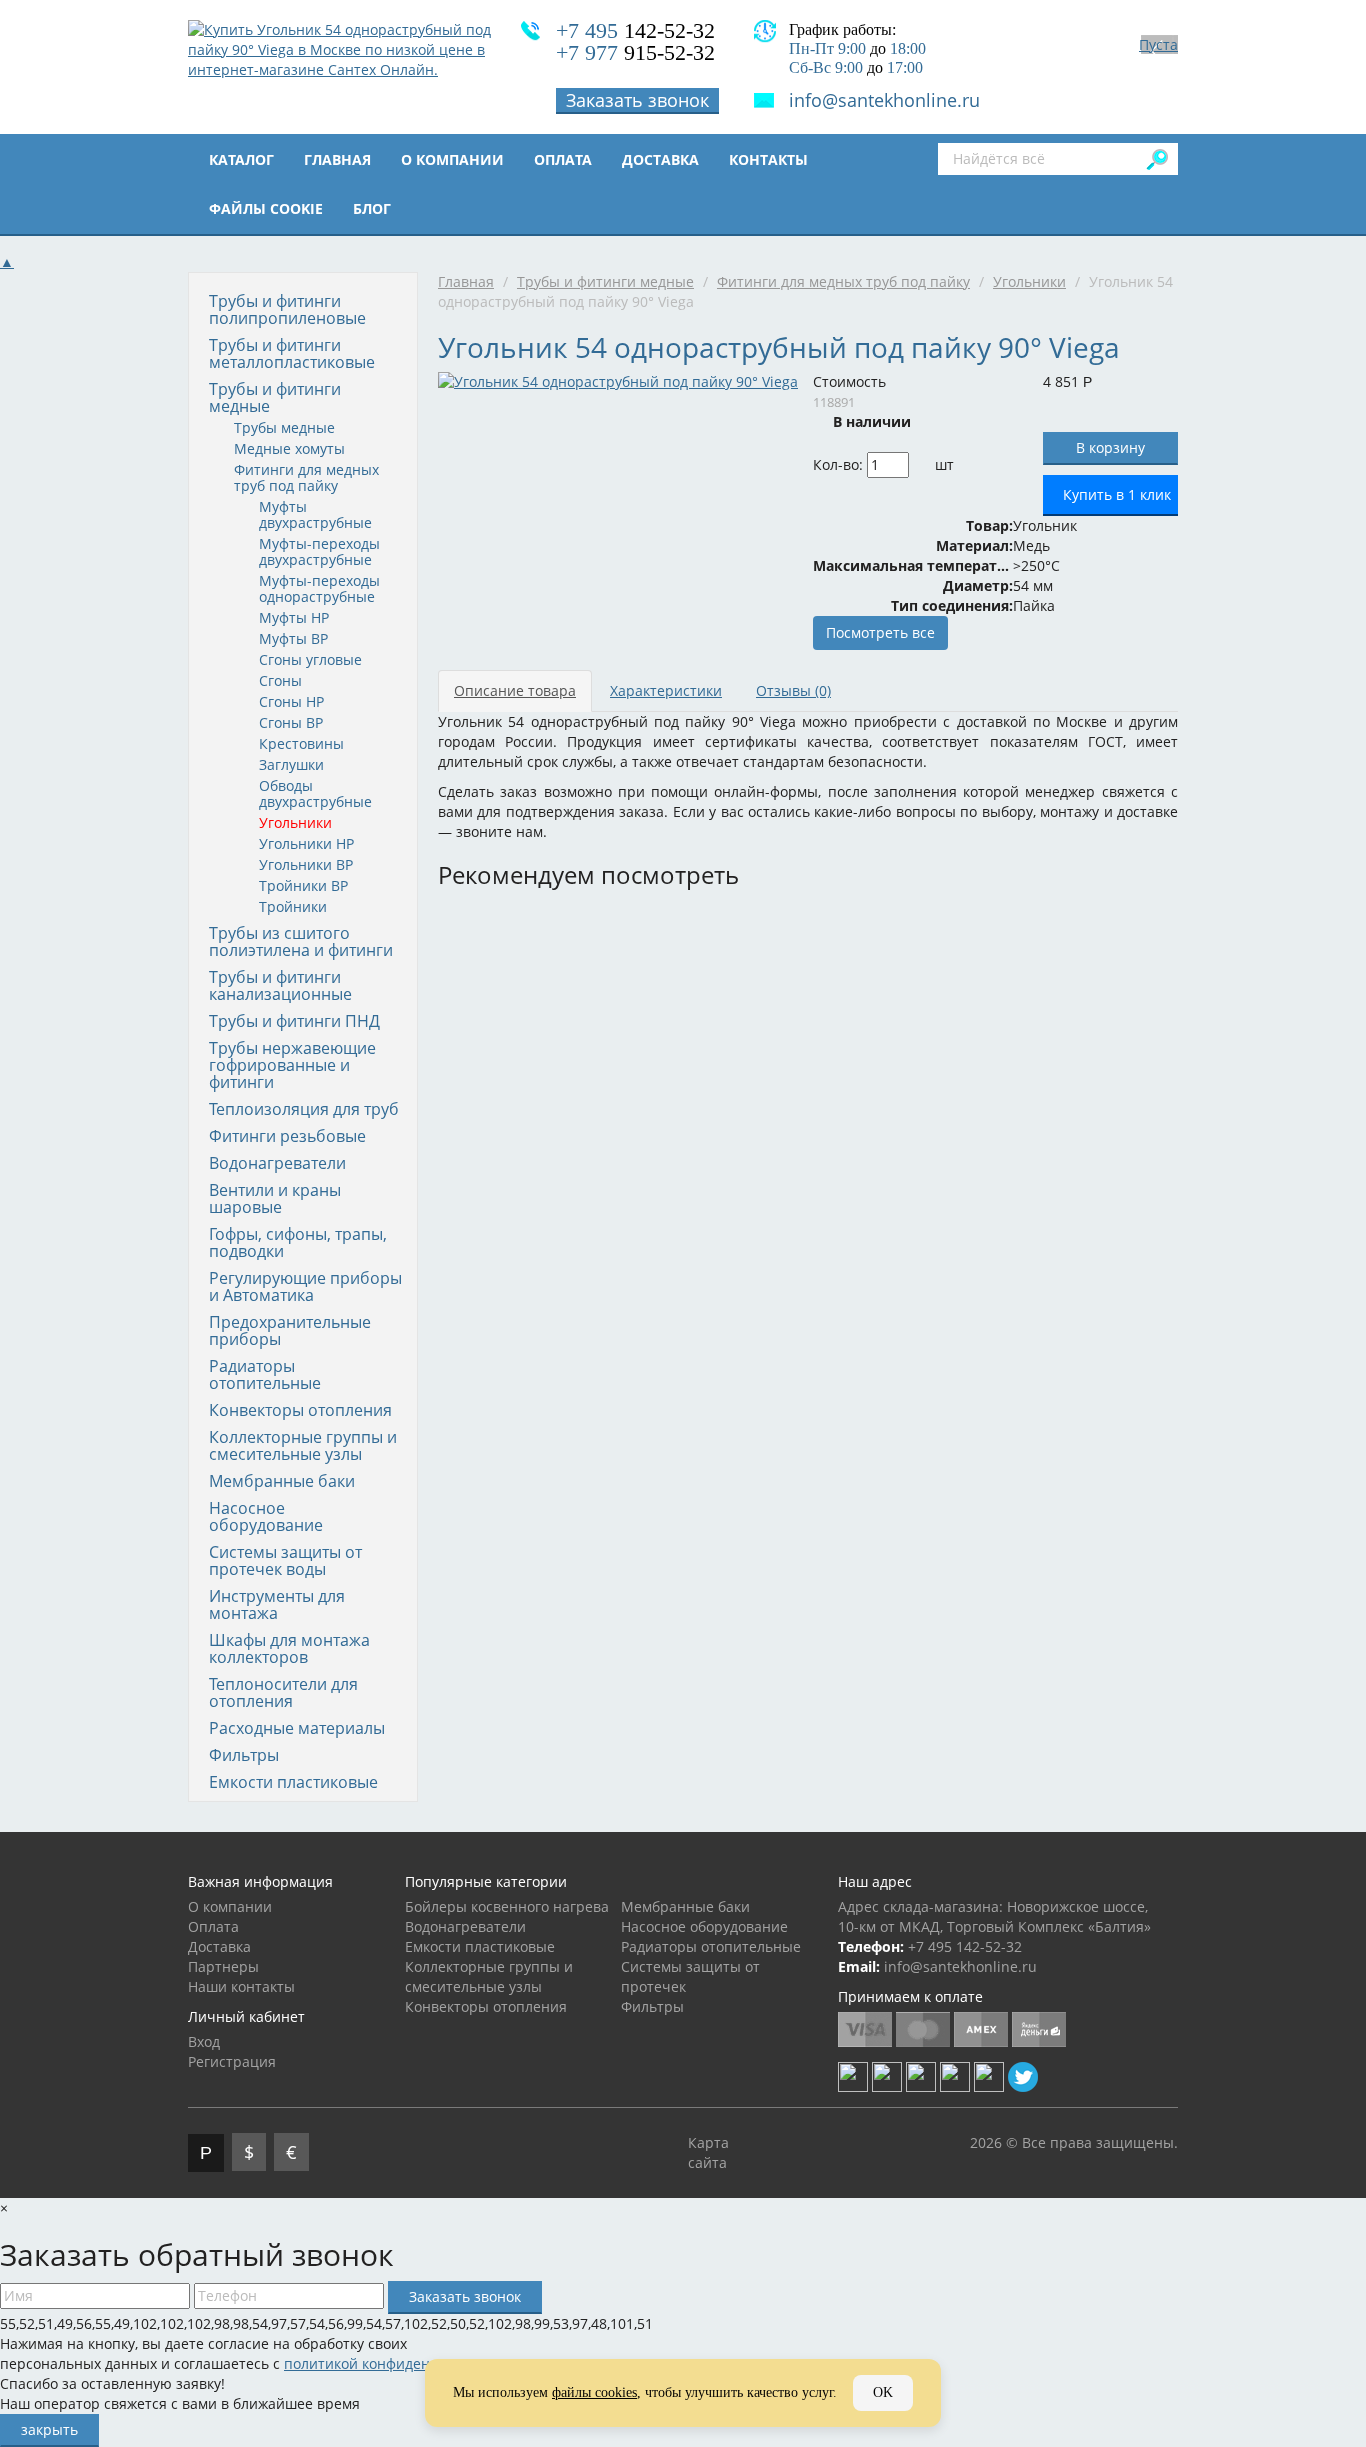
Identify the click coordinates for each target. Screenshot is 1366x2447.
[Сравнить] (968, 464)
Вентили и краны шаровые (275, 1198)
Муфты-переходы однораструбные (319, 588)
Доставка (660, 159)
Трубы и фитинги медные (275, 397)
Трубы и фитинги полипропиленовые (287, 309)
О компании (452, 159)
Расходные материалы (297, 1728)
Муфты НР (294, 617)
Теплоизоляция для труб (304, 1109)
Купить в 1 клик (1117, 494)
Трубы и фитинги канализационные (280, 985)
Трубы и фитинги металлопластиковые (292, 353)
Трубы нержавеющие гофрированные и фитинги (292, 1065)
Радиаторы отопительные (265, 1374)
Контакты (768, 159)
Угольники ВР (306, 864)
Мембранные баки (282, 1481)
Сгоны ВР (291, 722)
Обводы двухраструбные (315, 793)
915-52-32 (635, 52)
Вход (204, 2041)
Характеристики (666, 690)
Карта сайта (708, 2152)
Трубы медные (284, 427)
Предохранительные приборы (290, 1330)
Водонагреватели (277, 1163)
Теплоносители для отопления (283, 1692)
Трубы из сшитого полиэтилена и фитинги (301, 941)
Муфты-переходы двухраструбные (319, 551)
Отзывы (793, 690)
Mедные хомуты (289, 448)
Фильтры (244, 1755)
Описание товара (515, 690)
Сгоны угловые (310, 659)
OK (883, 2392)
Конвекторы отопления (300, 1410)
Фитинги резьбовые (287, 1136)
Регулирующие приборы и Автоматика (305, 1286)
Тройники (293, 906)
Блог (372, 208)
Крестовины (301, 743)
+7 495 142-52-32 (965, 1946)
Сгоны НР (291, 701)
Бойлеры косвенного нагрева (507, 1906)
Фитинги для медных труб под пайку (306, 477)
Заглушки (291, 764)
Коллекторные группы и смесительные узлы (303, 1445)
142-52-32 (635, 30)
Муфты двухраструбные (315, 514)
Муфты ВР (293, 638)
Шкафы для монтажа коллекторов (289, 1648)
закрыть (49, 2429)
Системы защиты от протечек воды (285, 1560)
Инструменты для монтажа (277, 1604)
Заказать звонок (637, 100)
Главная (337, 159)
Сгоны (280, 680)
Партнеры (223, 1966)
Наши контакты (241, 1986)
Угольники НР (306, 843)
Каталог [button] (241, 159)
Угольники (295, 822)
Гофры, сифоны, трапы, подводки (298, 1242)
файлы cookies (594, 2392)
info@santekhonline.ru (884, 100)
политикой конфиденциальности (398, 2363)
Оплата (563, 159)
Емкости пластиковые (293, 1782)
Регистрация (232, 2061)
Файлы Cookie (266, 208)
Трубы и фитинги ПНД (294, 1021)
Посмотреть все (880, 632)
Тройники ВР (303, 885)
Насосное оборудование (266, 1516)
